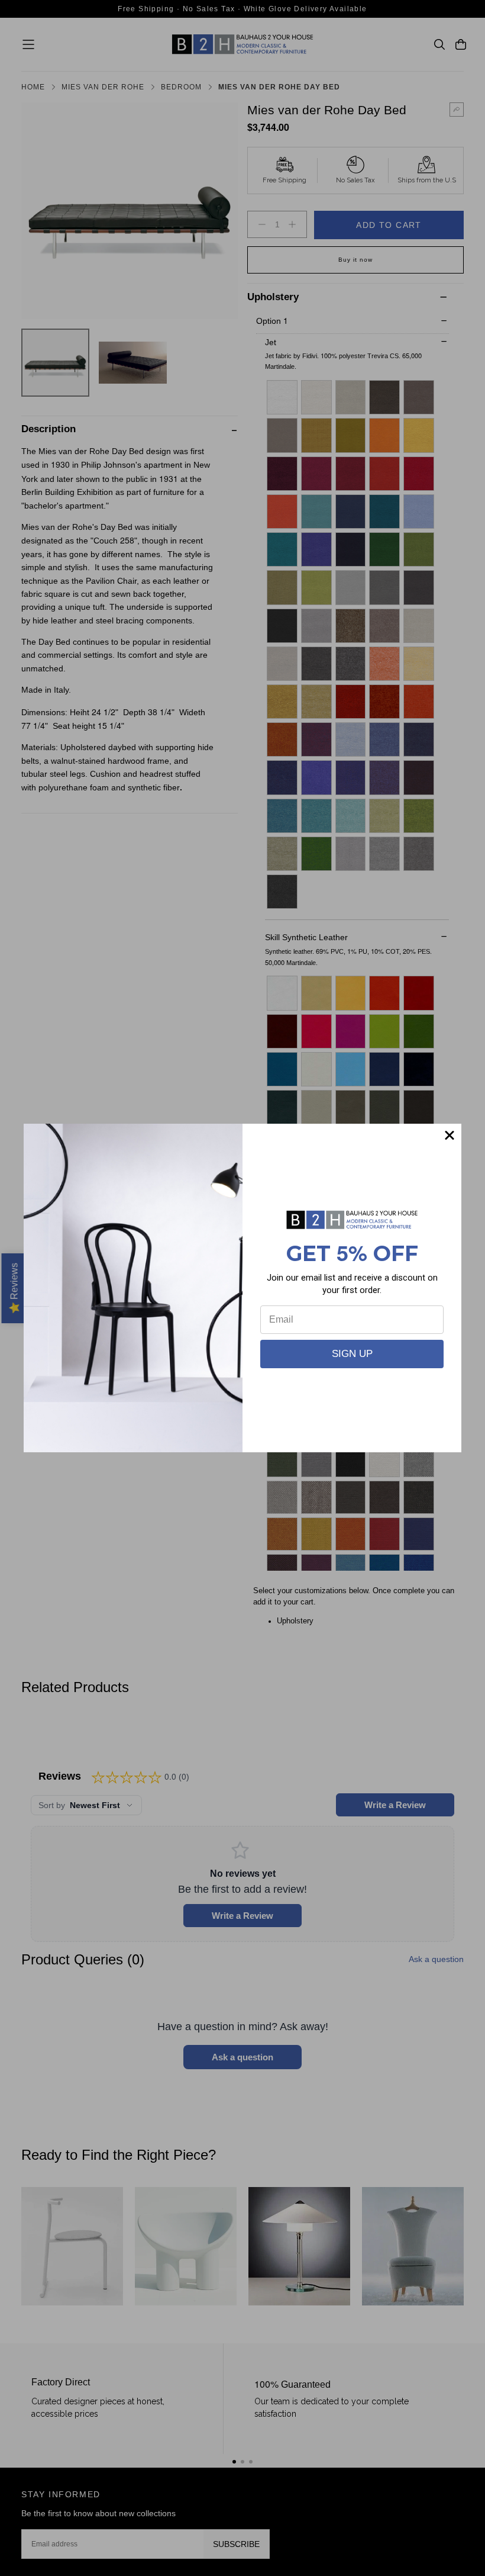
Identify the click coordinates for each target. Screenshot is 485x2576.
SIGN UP (352, 1354)
